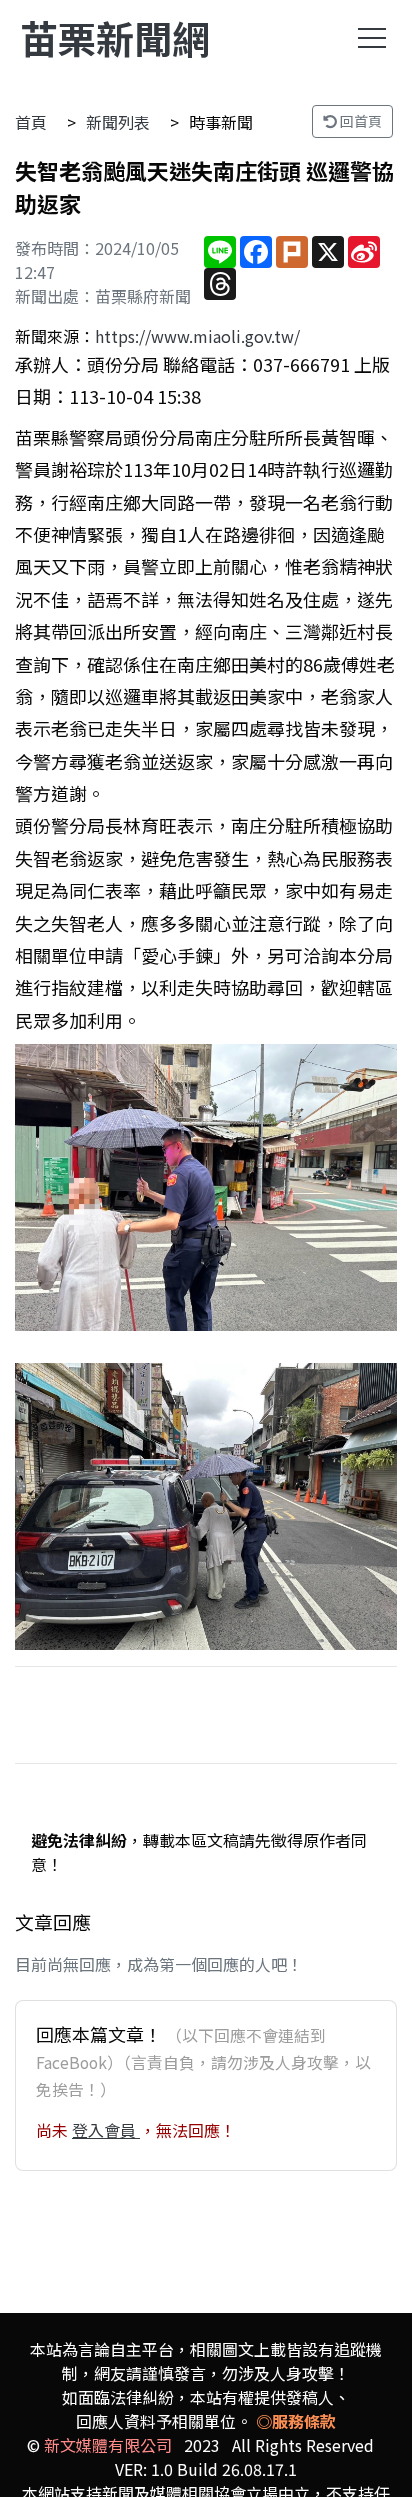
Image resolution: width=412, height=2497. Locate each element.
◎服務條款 (296, 2421)
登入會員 (106, 2130)
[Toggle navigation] (372, 38)
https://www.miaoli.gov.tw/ (197, 336)
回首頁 (359, 121)
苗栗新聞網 (115, 37)
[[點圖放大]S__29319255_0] (206, 1187)
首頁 (31, 122)
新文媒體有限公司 (108, 2445)
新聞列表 (118, 122)
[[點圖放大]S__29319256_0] (206, 1506)
